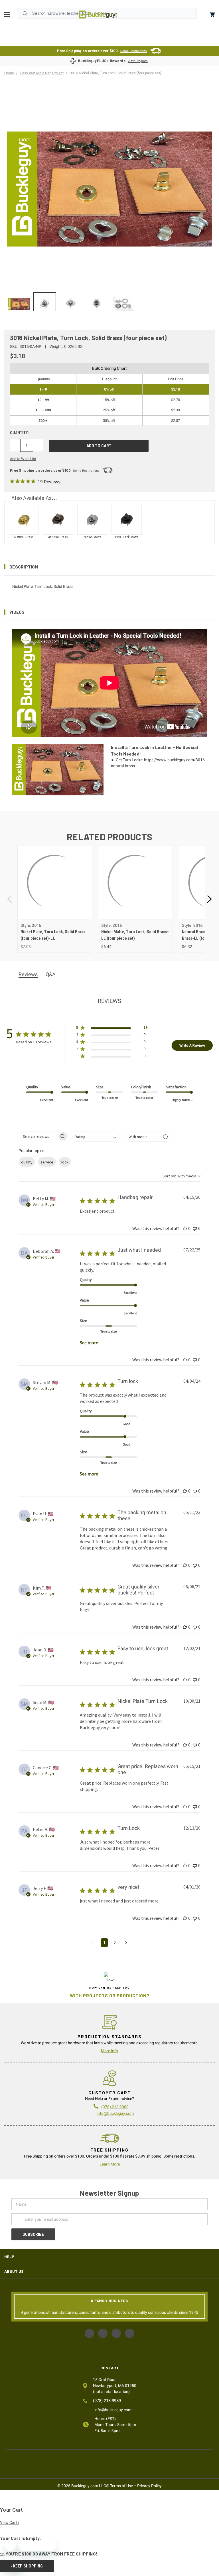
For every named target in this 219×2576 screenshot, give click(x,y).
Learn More (110, 2164)
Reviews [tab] (28, 974)
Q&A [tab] (51, 974)
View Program (138, 61)
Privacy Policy (149, 2486)
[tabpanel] (55, 899)
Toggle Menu (9, 15)
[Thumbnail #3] (97, 304)
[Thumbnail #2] (71, 304)
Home (98, 15)
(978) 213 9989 (115, 2107)
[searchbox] (38, 1136)
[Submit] (25, 13)
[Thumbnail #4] (122, 304)
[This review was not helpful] (195, 1228)
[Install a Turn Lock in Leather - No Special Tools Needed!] (19, 304)
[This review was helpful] (185, 1228)
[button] (109, 567)
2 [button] (115, 1943)
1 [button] (104, 1943)
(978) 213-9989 (107, 2401)
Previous (10, 899)
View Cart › (10, 2522)
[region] (109, 302)
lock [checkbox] (65, 1162)
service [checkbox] (47, 1162)
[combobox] (95, 1137)
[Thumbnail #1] (45, 304)
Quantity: (20, 433)
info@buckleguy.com (115, 2113)
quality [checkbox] (27, 1162)
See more (89, 1343)
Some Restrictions (134, 51)
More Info (109, 2051)
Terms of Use (121, 2486)
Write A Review (192, 1045)
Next (209, 899)
